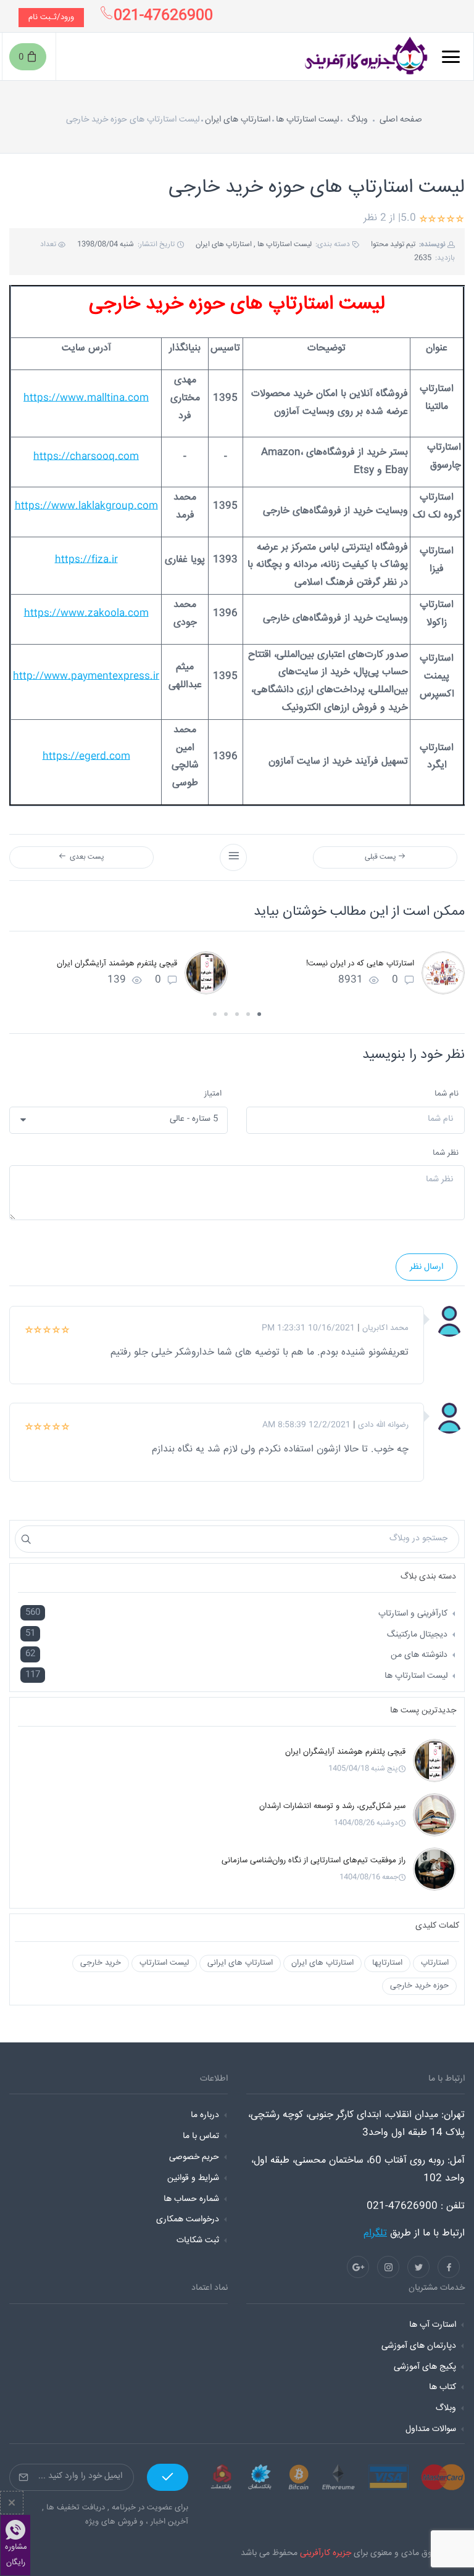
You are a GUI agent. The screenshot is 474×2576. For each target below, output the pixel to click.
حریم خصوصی (194, 2157)
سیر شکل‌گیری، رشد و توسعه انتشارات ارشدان (332, 1806)
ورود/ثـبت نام (51, 17)
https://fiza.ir (86, 560)
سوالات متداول (431, 2429)
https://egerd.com (86, 757)
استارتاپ (435, 1963)
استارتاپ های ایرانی (240, 1963)
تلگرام (375, 2233)
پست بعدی (85, 857)
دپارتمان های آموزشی (419, 2346)
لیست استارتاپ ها (307, 120)
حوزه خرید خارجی (419, 1986)
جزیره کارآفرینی (326, 2553)
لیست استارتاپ (164, 1963)
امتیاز (213, 1094)
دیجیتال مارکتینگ (417, 1635)
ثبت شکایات (198, 2240)
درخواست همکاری (188, 2219)
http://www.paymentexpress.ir (86, 676)
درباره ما (205, 2115)
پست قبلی (381, 857)
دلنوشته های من (419, 1655)
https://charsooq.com (86, 457)
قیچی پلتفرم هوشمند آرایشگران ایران (117, 964)
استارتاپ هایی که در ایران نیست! (360, 964)
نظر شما (446, 1153)
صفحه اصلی (401, 120)
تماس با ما (201, 2136)
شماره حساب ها (191, 2199)
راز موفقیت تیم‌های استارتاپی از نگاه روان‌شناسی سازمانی (314, 1860)
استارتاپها (387, 1963)
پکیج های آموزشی (425, 2367)
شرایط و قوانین (193, 2178)
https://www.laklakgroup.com (86, 506)
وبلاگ (358, 120)
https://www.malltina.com (86, 398)
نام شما (447, 1094)
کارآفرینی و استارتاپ (413, 1614)
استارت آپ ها (433, 2325)
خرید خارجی (101, 1963)
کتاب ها (443, 2387)
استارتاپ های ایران (238, 120)
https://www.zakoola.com (86, 613)
